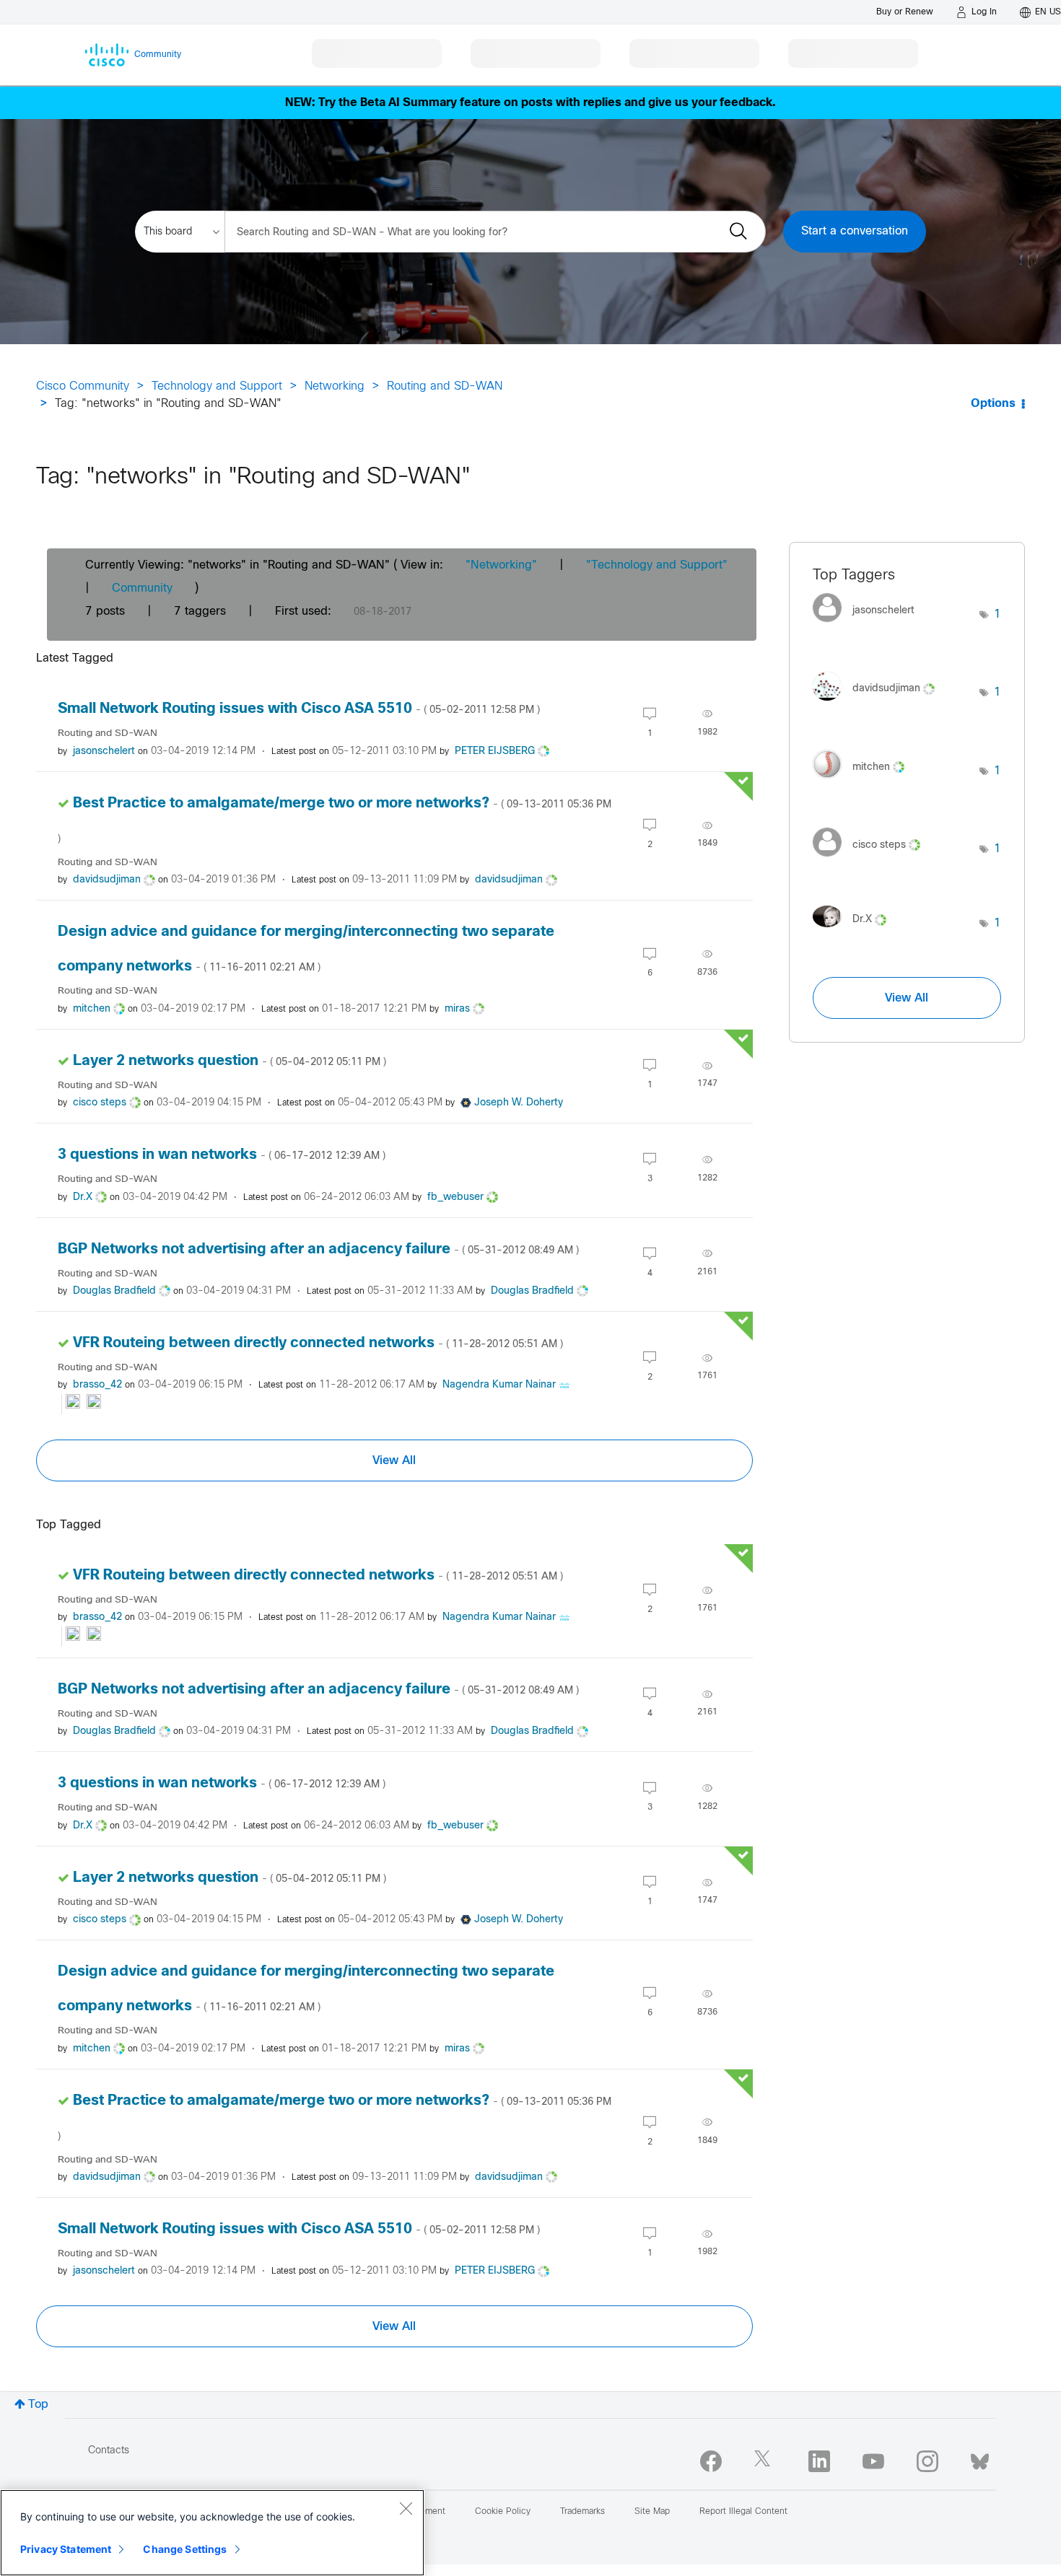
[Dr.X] (855, 931)
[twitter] (765, 2461)
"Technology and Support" (657, 565)
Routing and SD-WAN (445, 386)
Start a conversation (855, 231)
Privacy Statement (66, 2549)
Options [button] (993, 404)
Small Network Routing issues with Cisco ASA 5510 (299, 709)
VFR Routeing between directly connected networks (318, 1343)
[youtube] (873, 2461)
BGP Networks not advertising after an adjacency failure (318, 1249)
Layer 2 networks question (230, 1061)
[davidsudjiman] (879, 704)
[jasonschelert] (869, 626)
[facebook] (711, 2461)
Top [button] (38, 2405)
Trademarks (582, 2512)
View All (394, 1460)
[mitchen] (864, 782)
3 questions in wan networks (222, 1155)
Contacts (109, 2451)
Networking (335, 386)
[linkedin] (819, 2461)
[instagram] (927, 2461)
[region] (212, 2533)
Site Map (652, 2512)
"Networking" (501, 565)
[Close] (406, 2508)
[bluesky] (980, 2458)
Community (142, 588)
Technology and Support (217, 386)
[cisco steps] (872, 860)
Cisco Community (83, 386)
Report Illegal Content (743, 2512)
